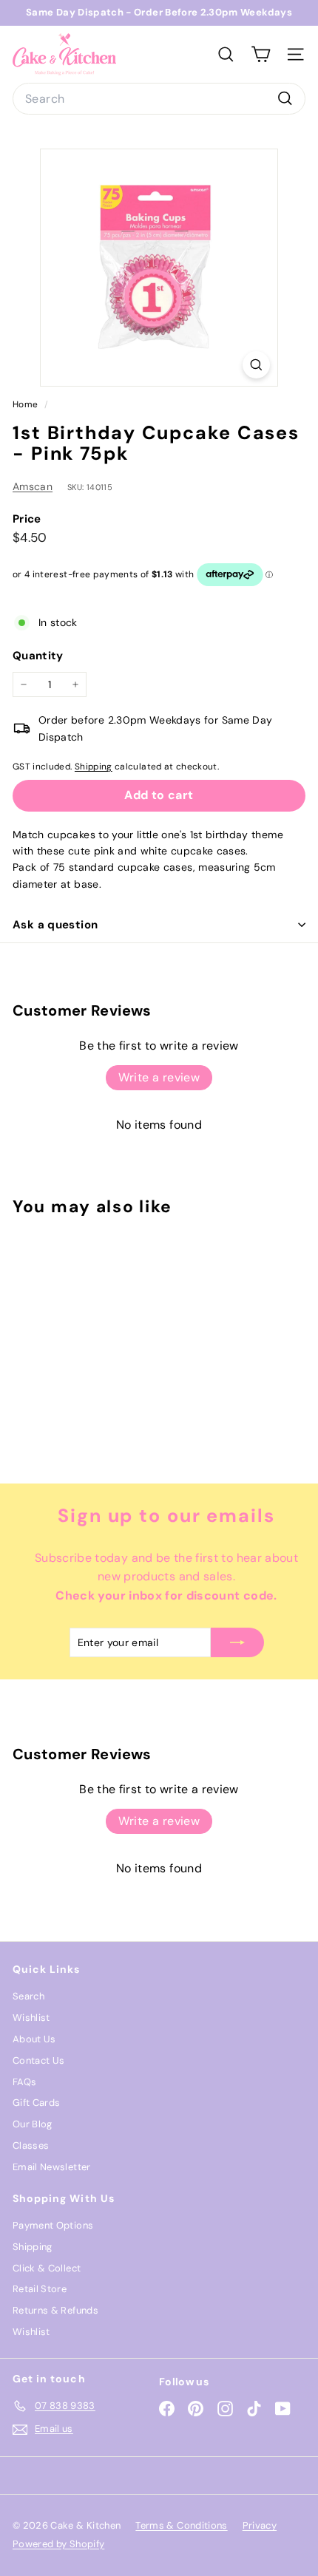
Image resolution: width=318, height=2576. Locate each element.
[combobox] (159, 99)
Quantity (38, 656)
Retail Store (40, 2289)
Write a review (159, 1077)
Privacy (260, 2525)
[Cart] (261, 54)
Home (27, 404)
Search (28, 1996)
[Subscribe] (237, 1642)
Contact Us (39, 2060)
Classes (31, 2145)
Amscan (33, 486)
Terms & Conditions (181, 2525)
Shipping (94, 767)
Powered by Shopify (58, 2544)
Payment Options (53, 2225)
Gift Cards (37, 2103)
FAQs (24, 2082)
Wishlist (31, 2018)
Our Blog (33, 2124)
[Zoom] (256, 365)
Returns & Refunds (55, 2310)
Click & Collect (47, 2268)
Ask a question (55, 925)
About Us (34, 2039)
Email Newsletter (52, 2167)
